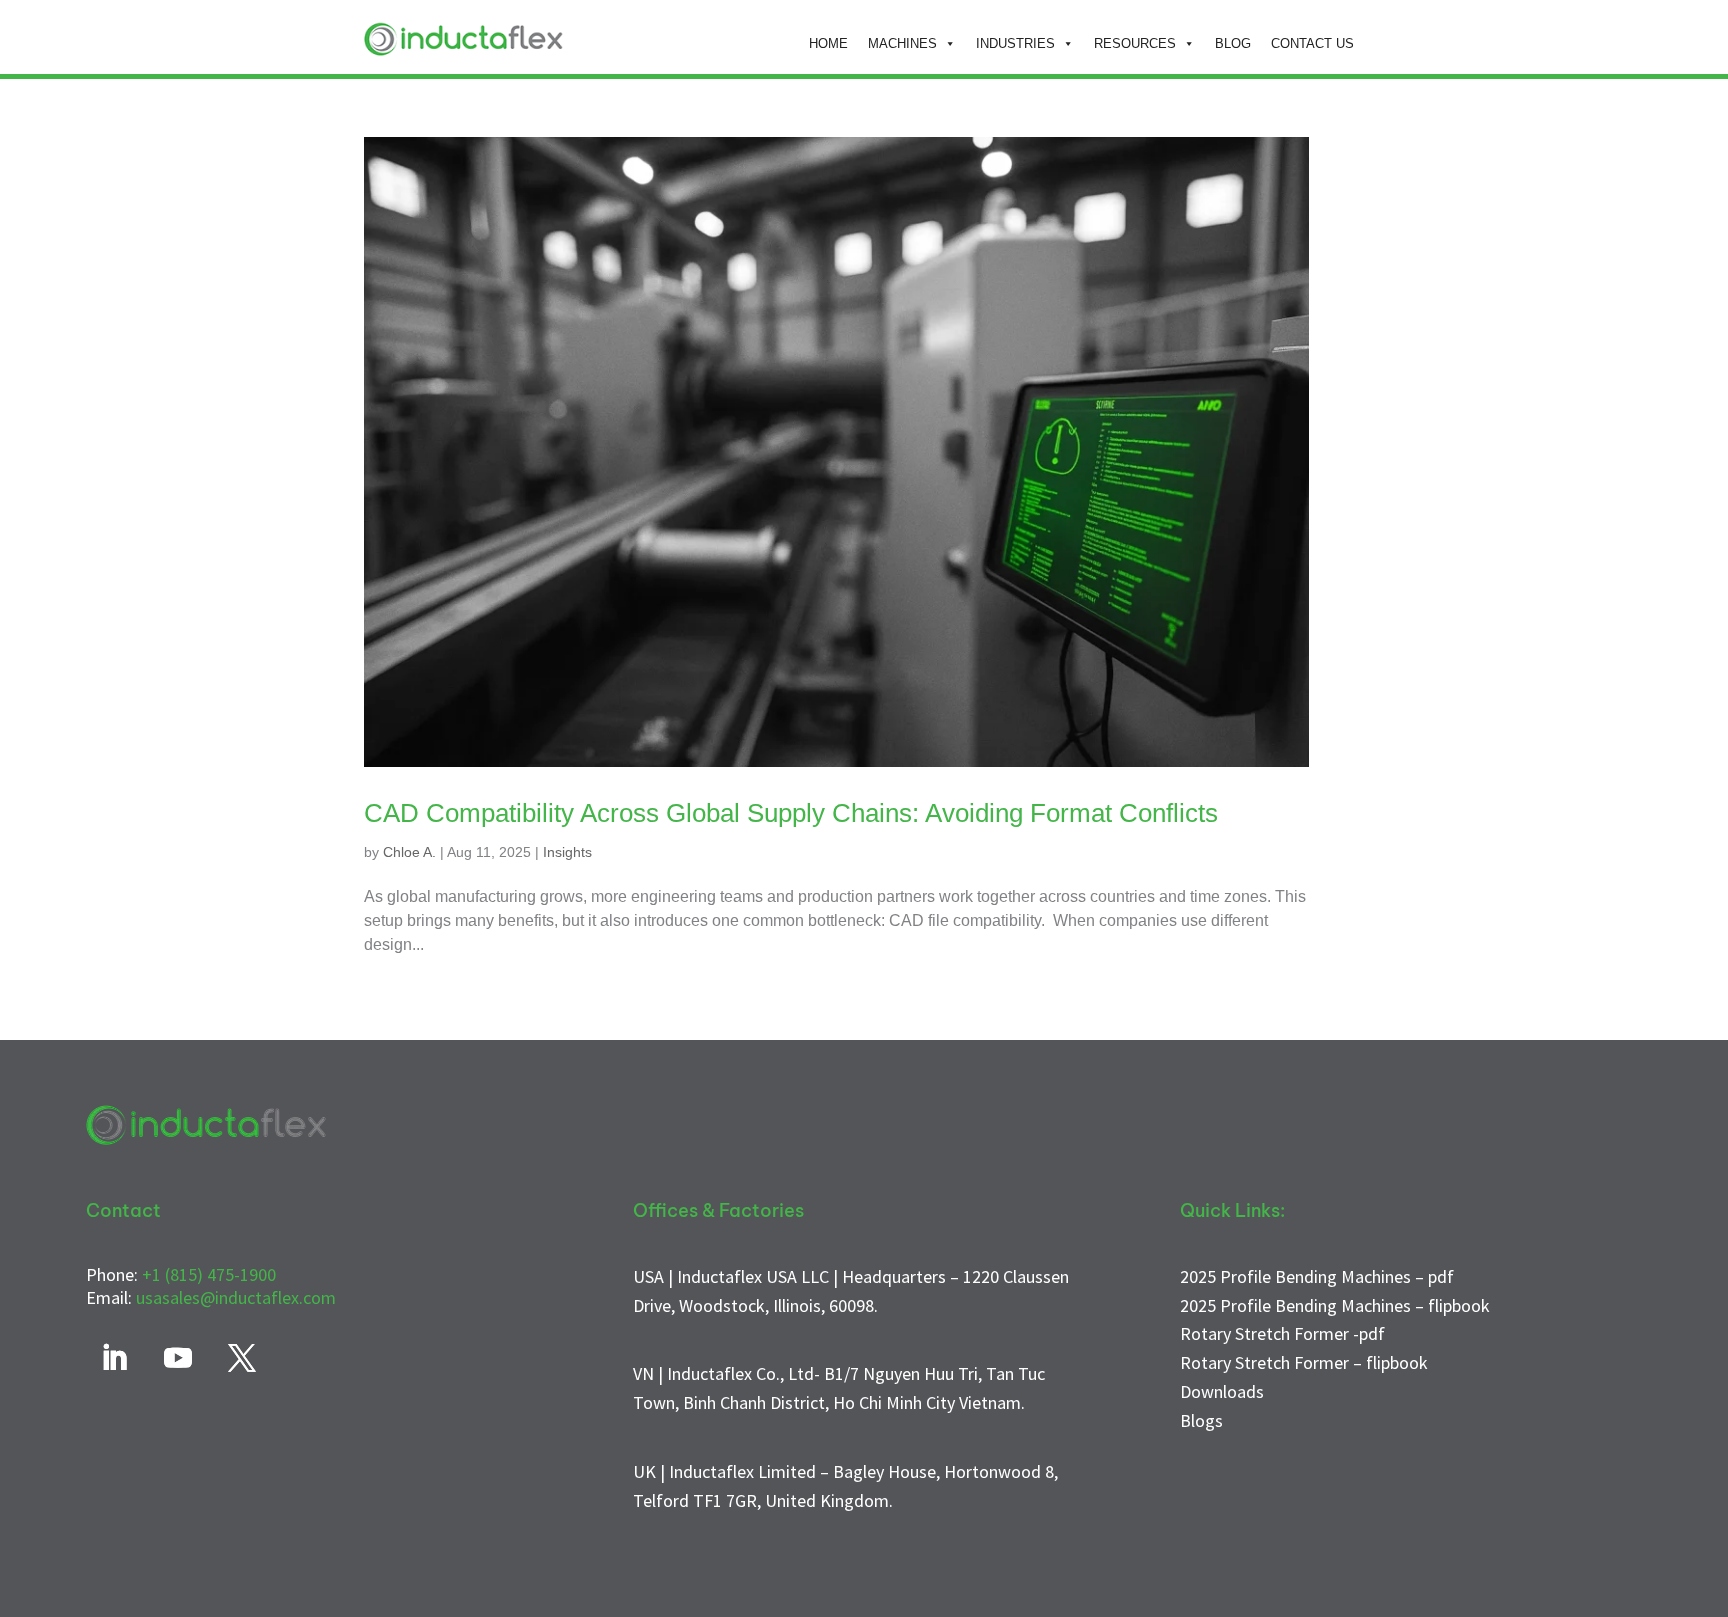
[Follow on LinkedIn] (114, 1358)
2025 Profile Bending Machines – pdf (1317, 1276)
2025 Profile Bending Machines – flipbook (1335, 1305)
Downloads (1222, 1391)
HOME (828, 43)
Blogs (1201, 1420)
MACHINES (902, 43)
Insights (567, 852)
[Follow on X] (242, 1358)
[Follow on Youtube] (178, 1358)
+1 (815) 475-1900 (209, 1274)
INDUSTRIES (1015, 43)
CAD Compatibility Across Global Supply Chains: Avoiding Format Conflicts (791, 813)
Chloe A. (409, 852)
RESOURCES (1135, 43)
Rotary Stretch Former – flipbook (1304, 1362)
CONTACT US (1312, 43)
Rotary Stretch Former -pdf (1282, 1333)
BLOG (1233, 43)
